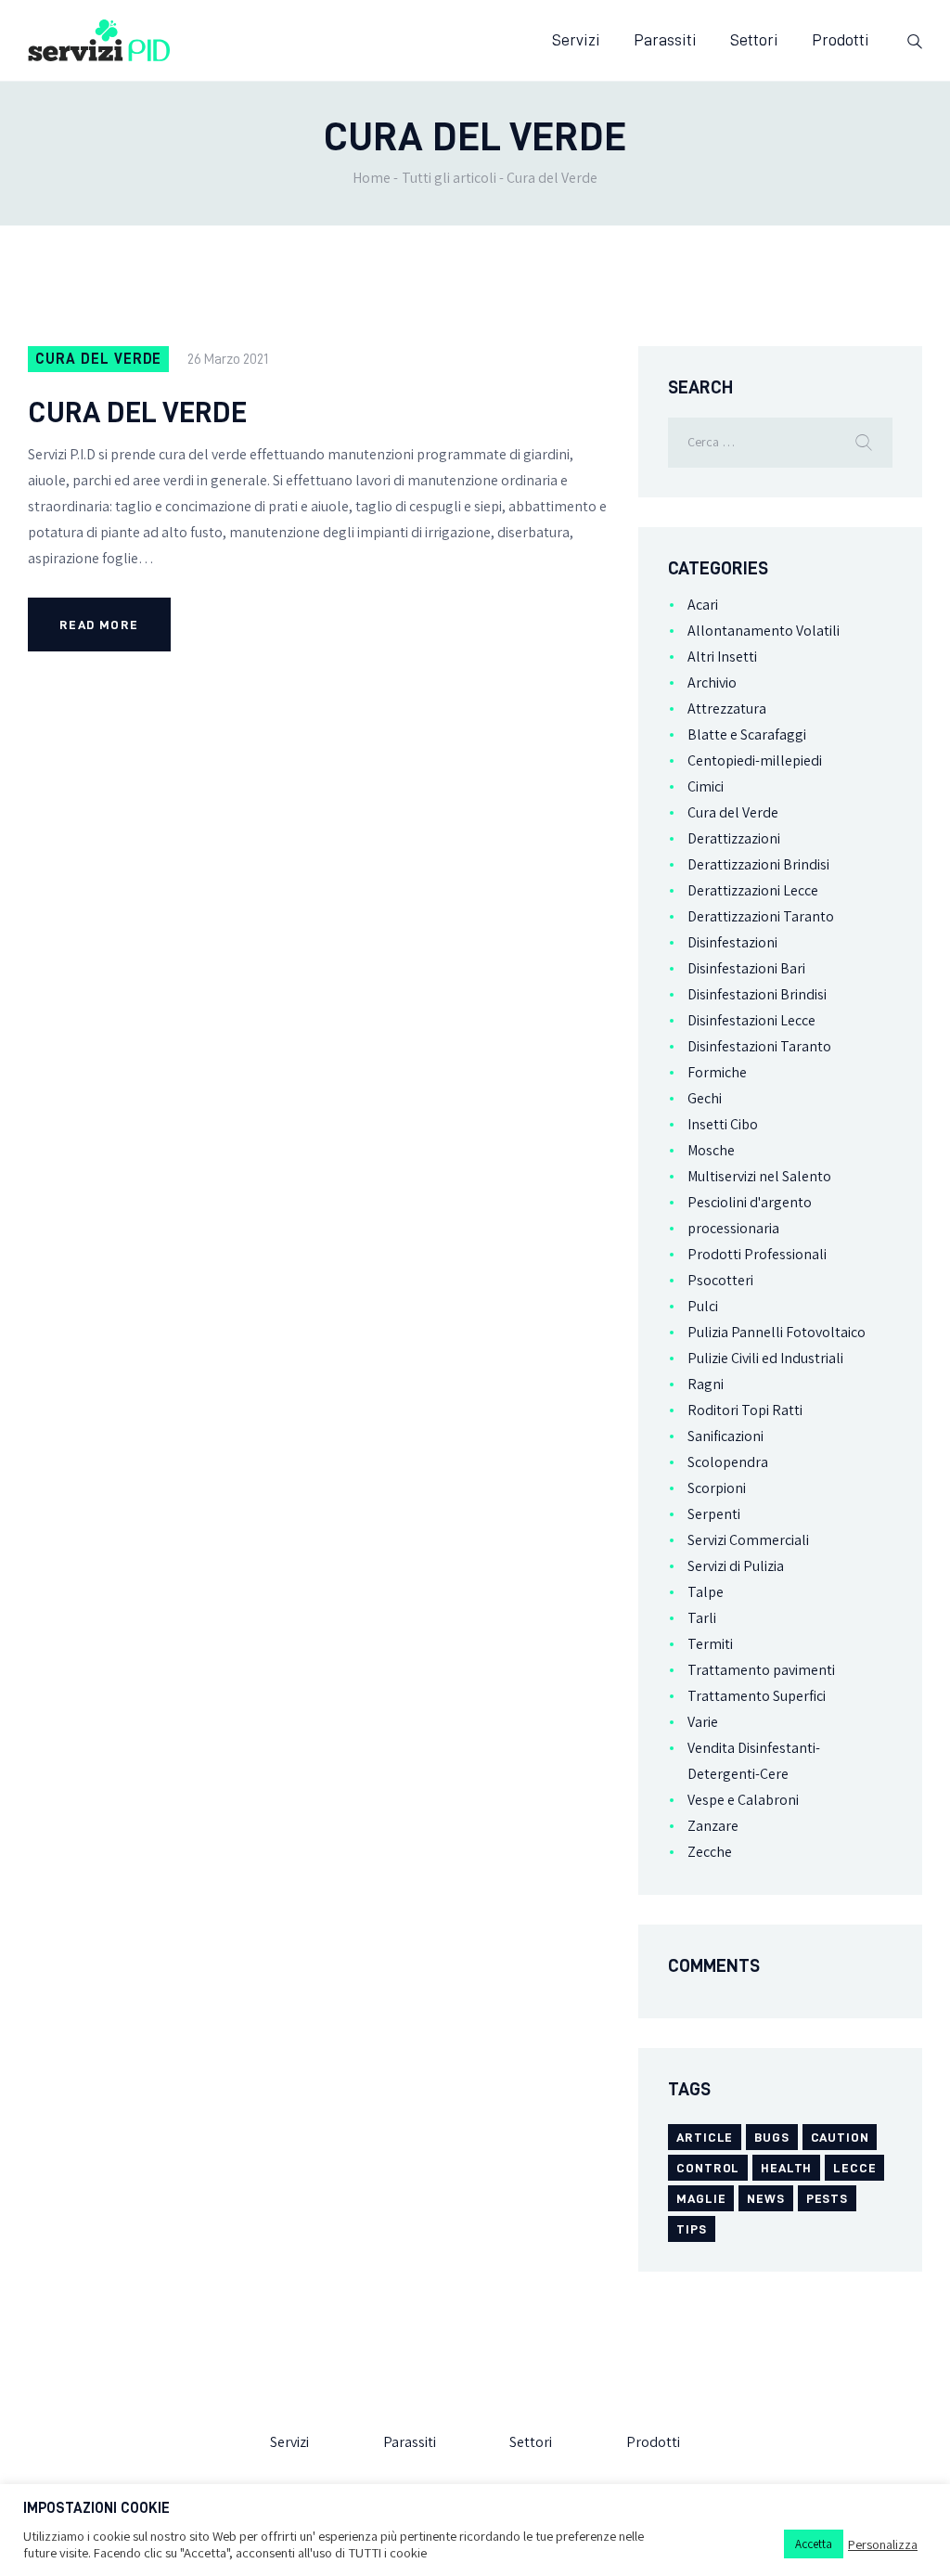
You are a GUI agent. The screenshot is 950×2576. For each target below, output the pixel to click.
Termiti (710, 1644)
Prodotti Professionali (757, 1254)
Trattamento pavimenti (761, 1670)
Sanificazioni (725, 1436)
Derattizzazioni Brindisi (758, 864)
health (786, 2168)
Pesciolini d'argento (750, 1202)
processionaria (733, 1228)
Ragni (706, 1384)
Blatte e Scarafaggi (747, 734)
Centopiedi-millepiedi (755, 760)
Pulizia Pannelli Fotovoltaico (777, 1332)
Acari (703, 605)
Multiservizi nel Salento (759, 1176)
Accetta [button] (814, 2544)
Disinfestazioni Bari (746, 968)
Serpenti (714, 1514)
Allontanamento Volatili (764, 631)
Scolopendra (728, 1462)
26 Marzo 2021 (228, 359)
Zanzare (713, 1826)
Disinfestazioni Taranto (759, 1046)
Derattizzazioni (734, 838)
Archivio (712, 683)
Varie (703, 1722)
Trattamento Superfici (757, 1696)
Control (708, 2168)
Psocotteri (720, 1280)
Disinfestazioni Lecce (751, 1020)
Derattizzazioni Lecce (753, 890)
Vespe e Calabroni (743, 1800)
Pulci (703, 1306)
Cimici (706, 786)
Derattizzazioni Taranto (761, 916)
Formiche (717, 1072)
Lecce (854, 2168)
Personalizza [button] (883, 2544)
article (705, 2137)
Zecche (710, 1852)
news (765, 2198)
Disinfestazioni (732, 942)
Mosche (711, 1150)
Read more (99, 625)
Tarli (702, 1618)
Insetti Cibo (723, 1124)
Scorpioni (717, 1488)
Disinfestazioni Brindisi (757, 994)
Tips (691, 2229)
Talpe (706, 1592)
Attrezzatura (727, 708)
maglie (701, 2198)
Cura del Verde (98, 359)
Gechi (705, 1098)
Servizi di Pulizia (736, 1566)
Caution (840, 2137)
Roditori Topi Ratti (745, 1410)
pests (827, 2198)
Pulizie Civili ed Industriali (765, 1358)
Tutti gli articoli (449, 178)
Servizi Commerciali (748, 1540)
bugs (771, 2137)
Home (372, 178)
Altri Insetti (722, 657)
